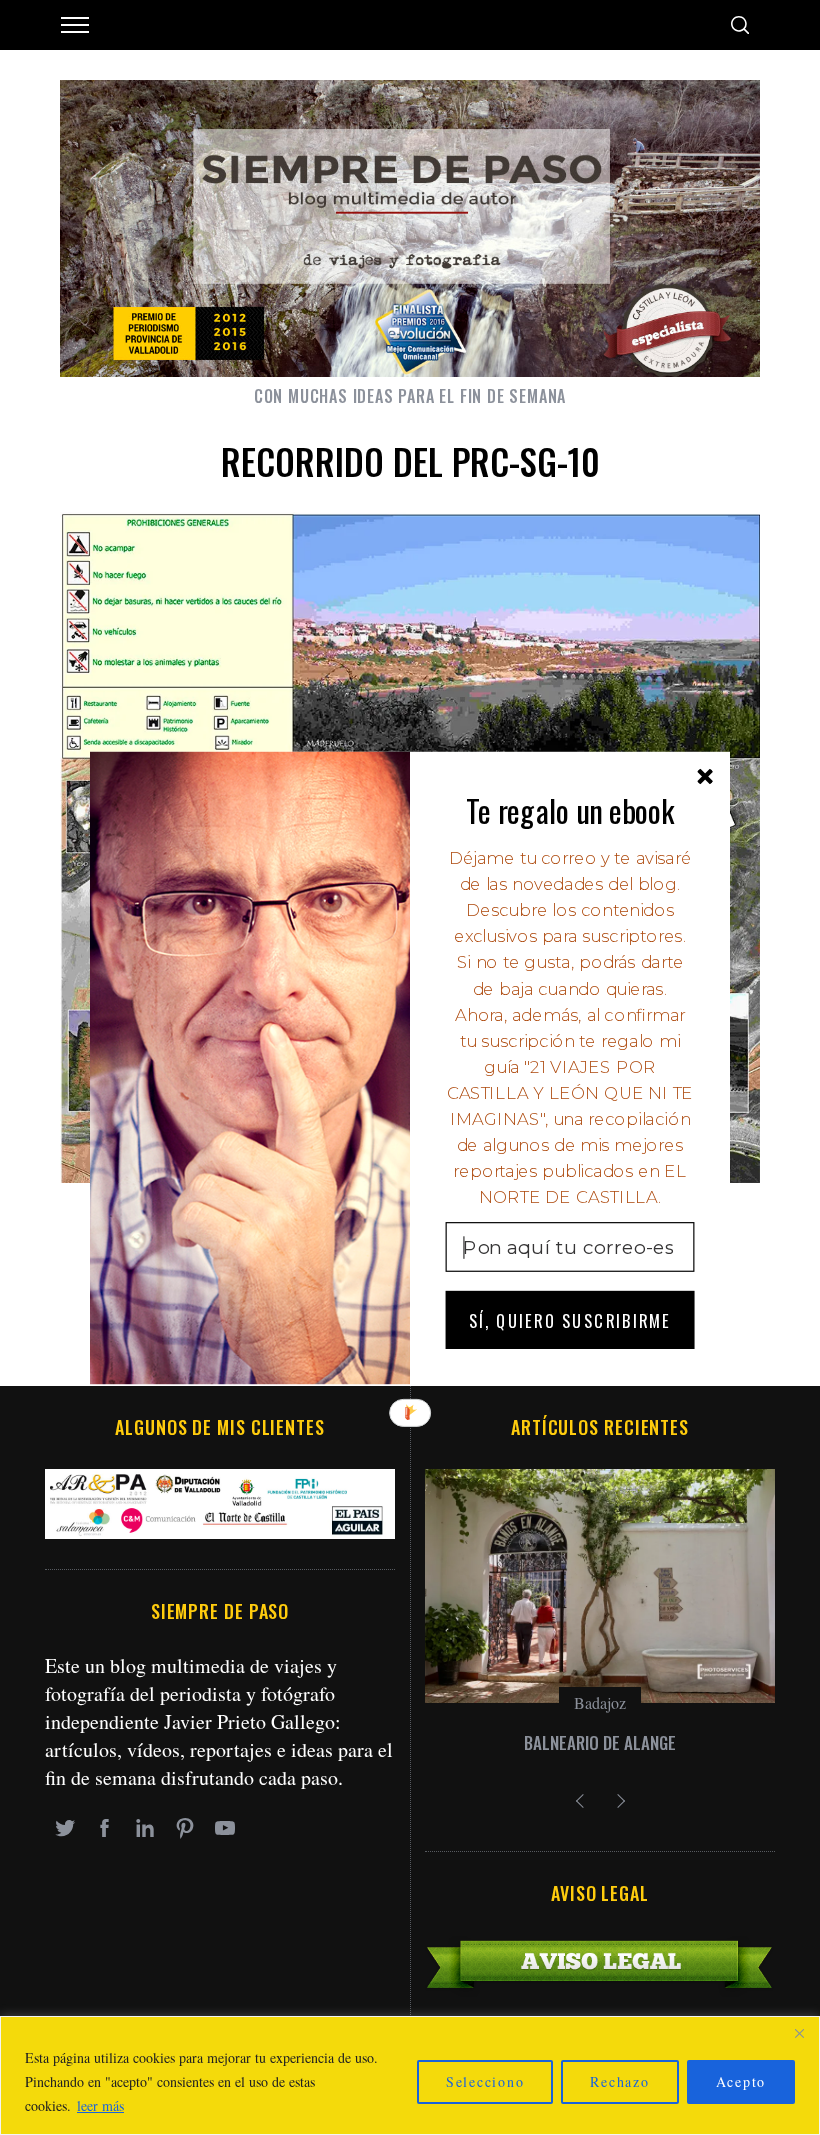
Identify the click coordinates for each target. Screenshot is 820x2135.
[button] (570, 810)
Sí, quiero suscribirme (570, 1319)
